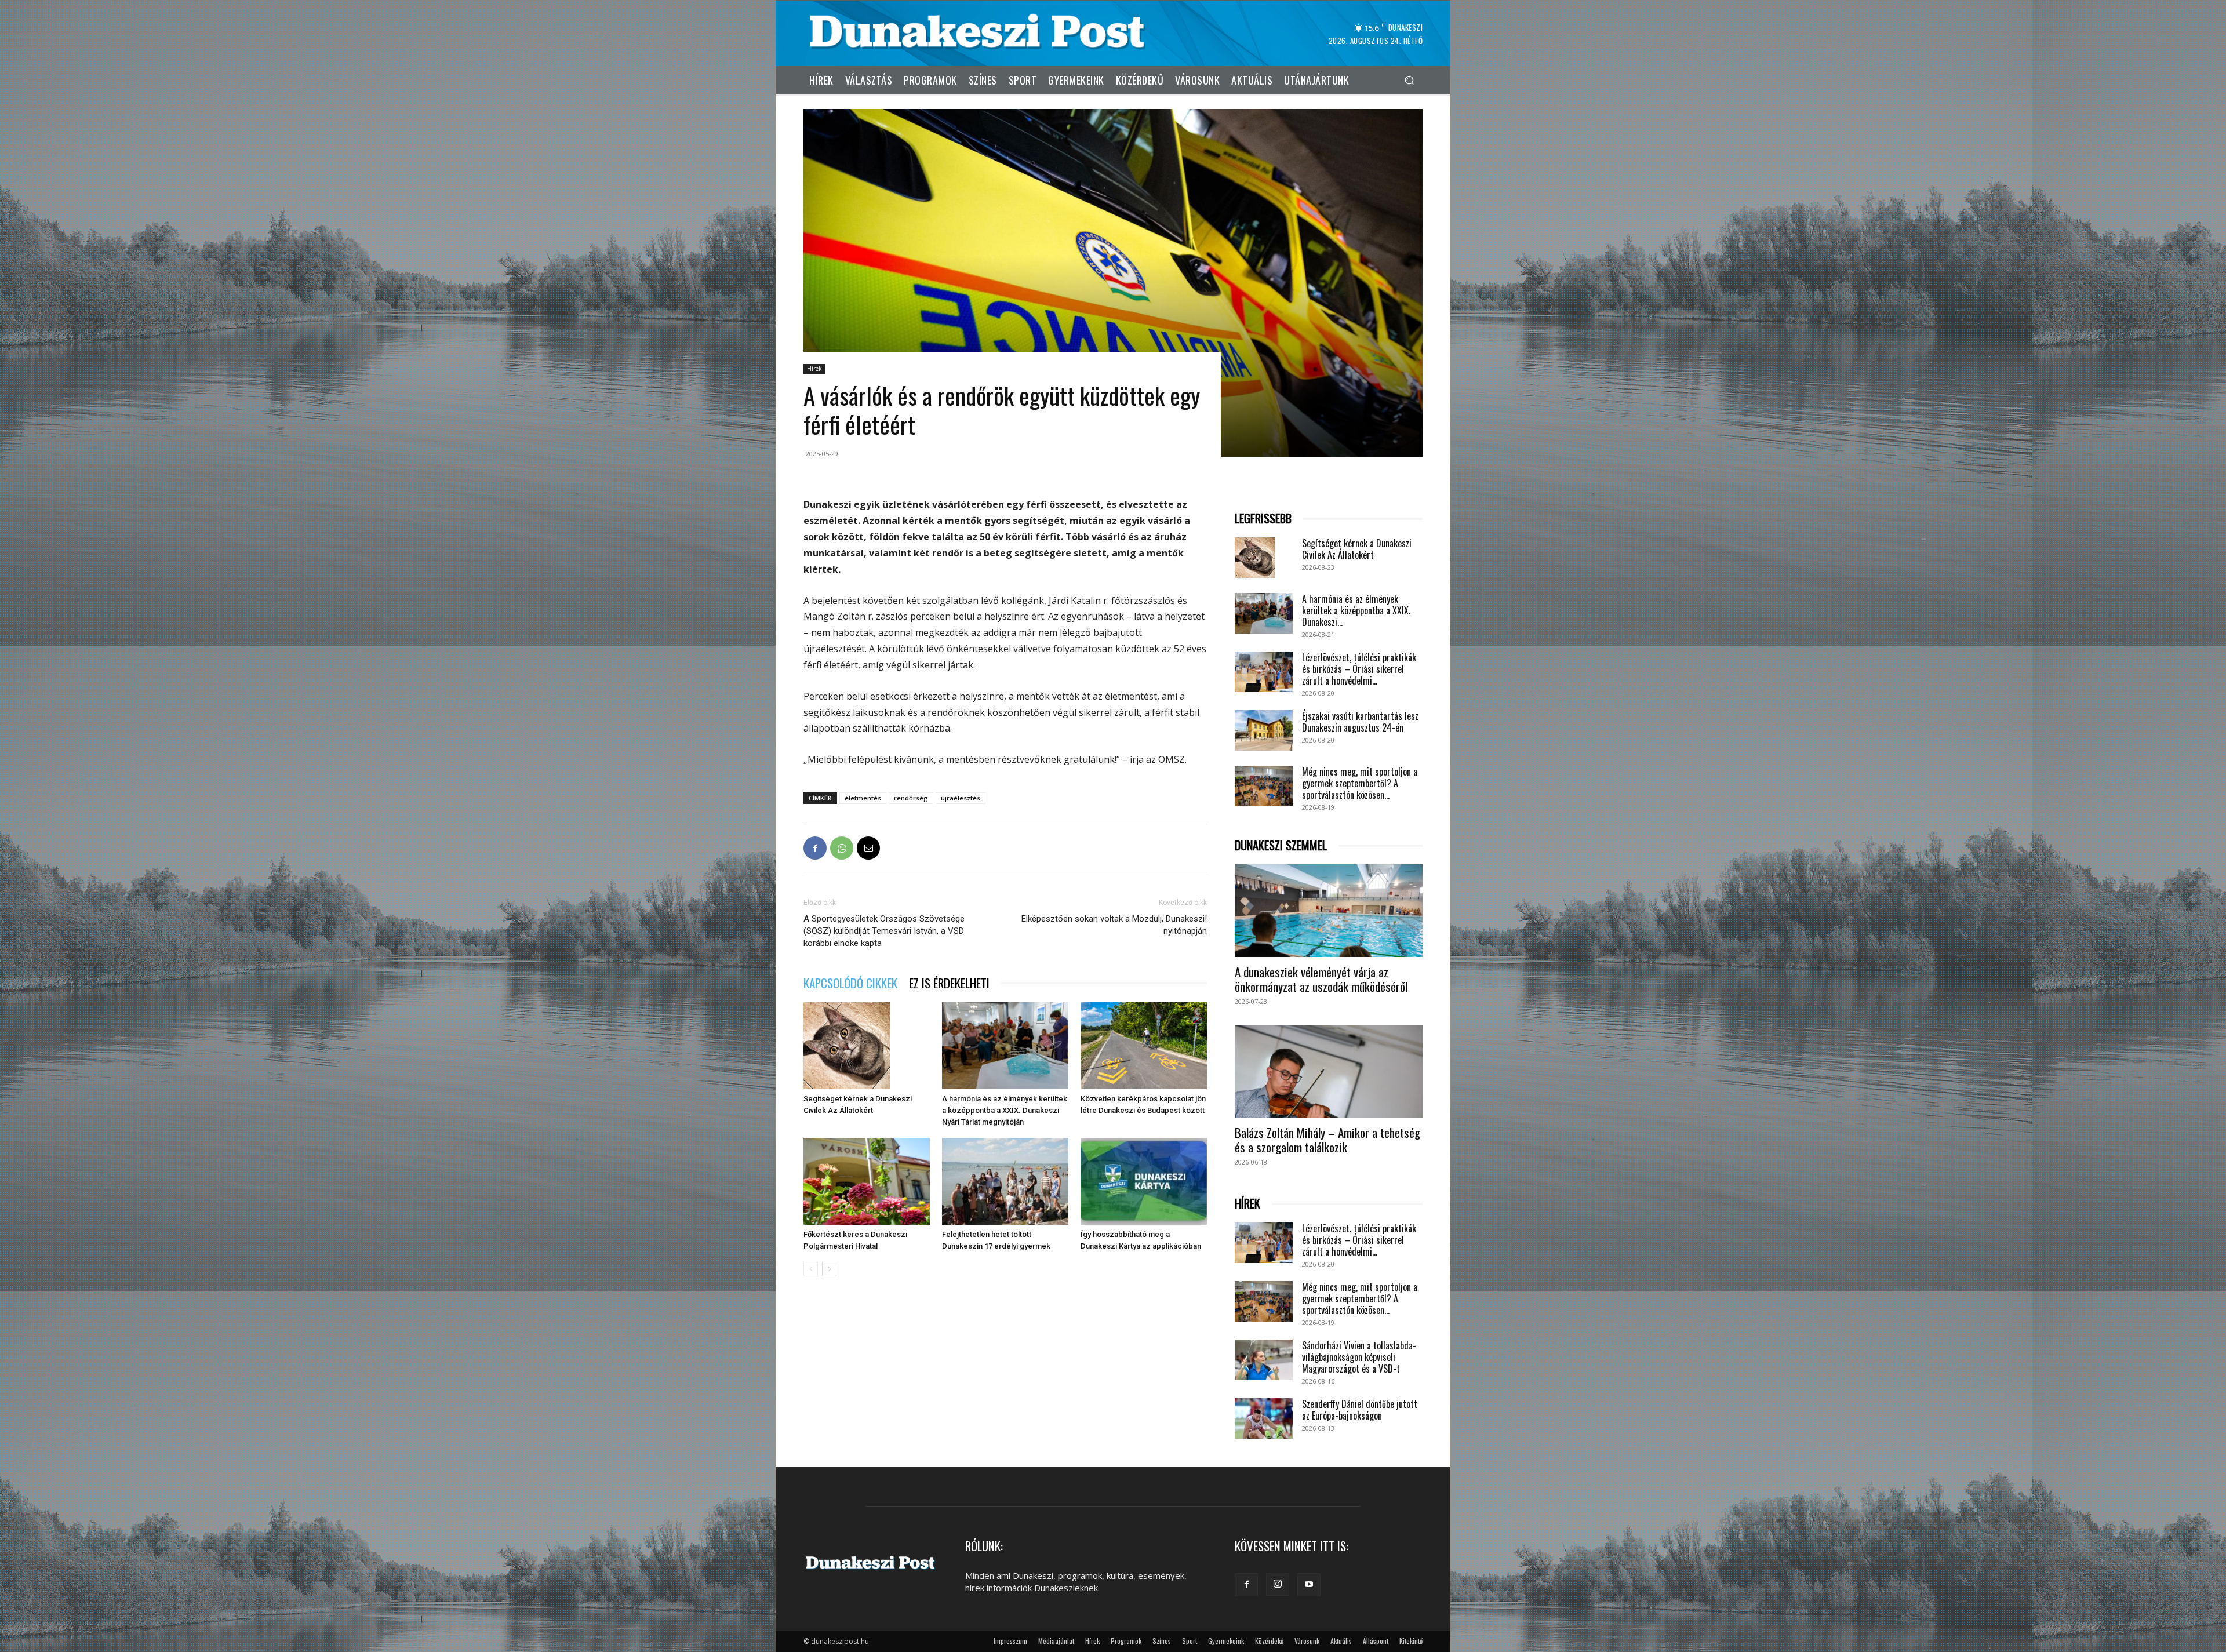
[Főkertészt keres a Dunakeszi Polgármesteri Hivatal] (867, 1181)
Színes (1162, 1641)
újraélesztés (961, 798)
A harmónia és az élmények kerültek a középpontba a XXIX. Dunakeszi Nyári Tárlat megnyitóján (1005, 1110)
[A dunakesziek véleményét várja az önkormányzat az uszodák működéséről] (1329, 911)
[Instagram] (1278, 1584)
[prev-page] (811, 1269)
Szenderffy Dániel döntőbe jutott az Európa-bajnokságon (1360, 1410)
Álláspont (1376, 1641)
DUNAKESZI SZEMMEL (1281, 845)
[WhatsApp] (842, 848)
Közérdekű (1269, 1641)
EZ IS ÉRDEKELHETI (949, 983)
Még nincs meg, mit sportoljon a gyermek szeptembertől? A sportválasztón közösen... (1360, 783)
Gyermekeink (1226, 1641)
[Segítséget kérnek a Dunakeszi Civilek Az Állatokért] (867, 1046)
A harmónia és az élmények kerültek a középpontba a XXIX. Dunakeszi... (1356, 610)
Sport (1190, 1641)
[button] (1409, 80)
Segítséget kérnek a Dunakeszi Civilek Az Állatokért (1357, 549)
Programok (1126, 1641)
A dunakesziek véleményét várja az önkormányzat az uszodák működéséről (1321, 979)
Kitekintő (1411, 1641)
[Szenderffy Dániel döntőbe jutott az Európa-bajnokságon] (1264, 1418)
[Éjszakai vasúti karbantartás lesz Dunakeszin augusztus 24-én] (1264, 730)
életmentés (863, 798)
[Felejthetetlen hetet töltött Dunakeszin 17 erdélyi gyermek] (1005, 1181)
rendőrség (911, 798)
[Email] (868, 848)
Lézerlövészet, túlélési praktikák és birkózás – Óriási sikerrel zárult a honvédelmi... (1359, 669)
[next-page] (829, 1269)
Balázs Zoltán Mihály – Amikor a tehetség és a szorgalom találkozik (1327, 1140)
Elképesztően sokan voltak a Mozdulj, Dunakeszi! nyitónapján (1114, 925)
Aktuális (1341, 1641)
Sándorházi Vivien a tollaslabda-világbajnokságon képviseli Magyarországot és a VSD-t (1359, 1357)
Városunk (1307, 1641)
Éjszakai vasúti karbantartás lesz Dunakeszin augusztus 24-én (1360, 722)
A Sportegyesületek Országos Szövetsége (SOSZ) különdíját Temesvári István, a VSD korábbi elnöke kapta (884, 931)
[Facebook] (815, 848)
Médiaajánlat (1056, 1641)
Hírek (814, 369)
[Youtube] (1309, 1585)
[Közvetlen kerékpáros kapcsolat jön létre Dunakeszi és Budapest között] (1144, 1046)
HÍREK (1247, 1204)
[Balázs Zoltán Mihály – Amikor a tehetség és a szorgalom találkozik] (1329, 1071)
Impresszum (1010, 1641)
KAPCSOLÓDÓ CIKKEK (850, 983)
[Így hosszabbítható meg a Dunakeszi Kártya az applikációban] (1144, 1181)
